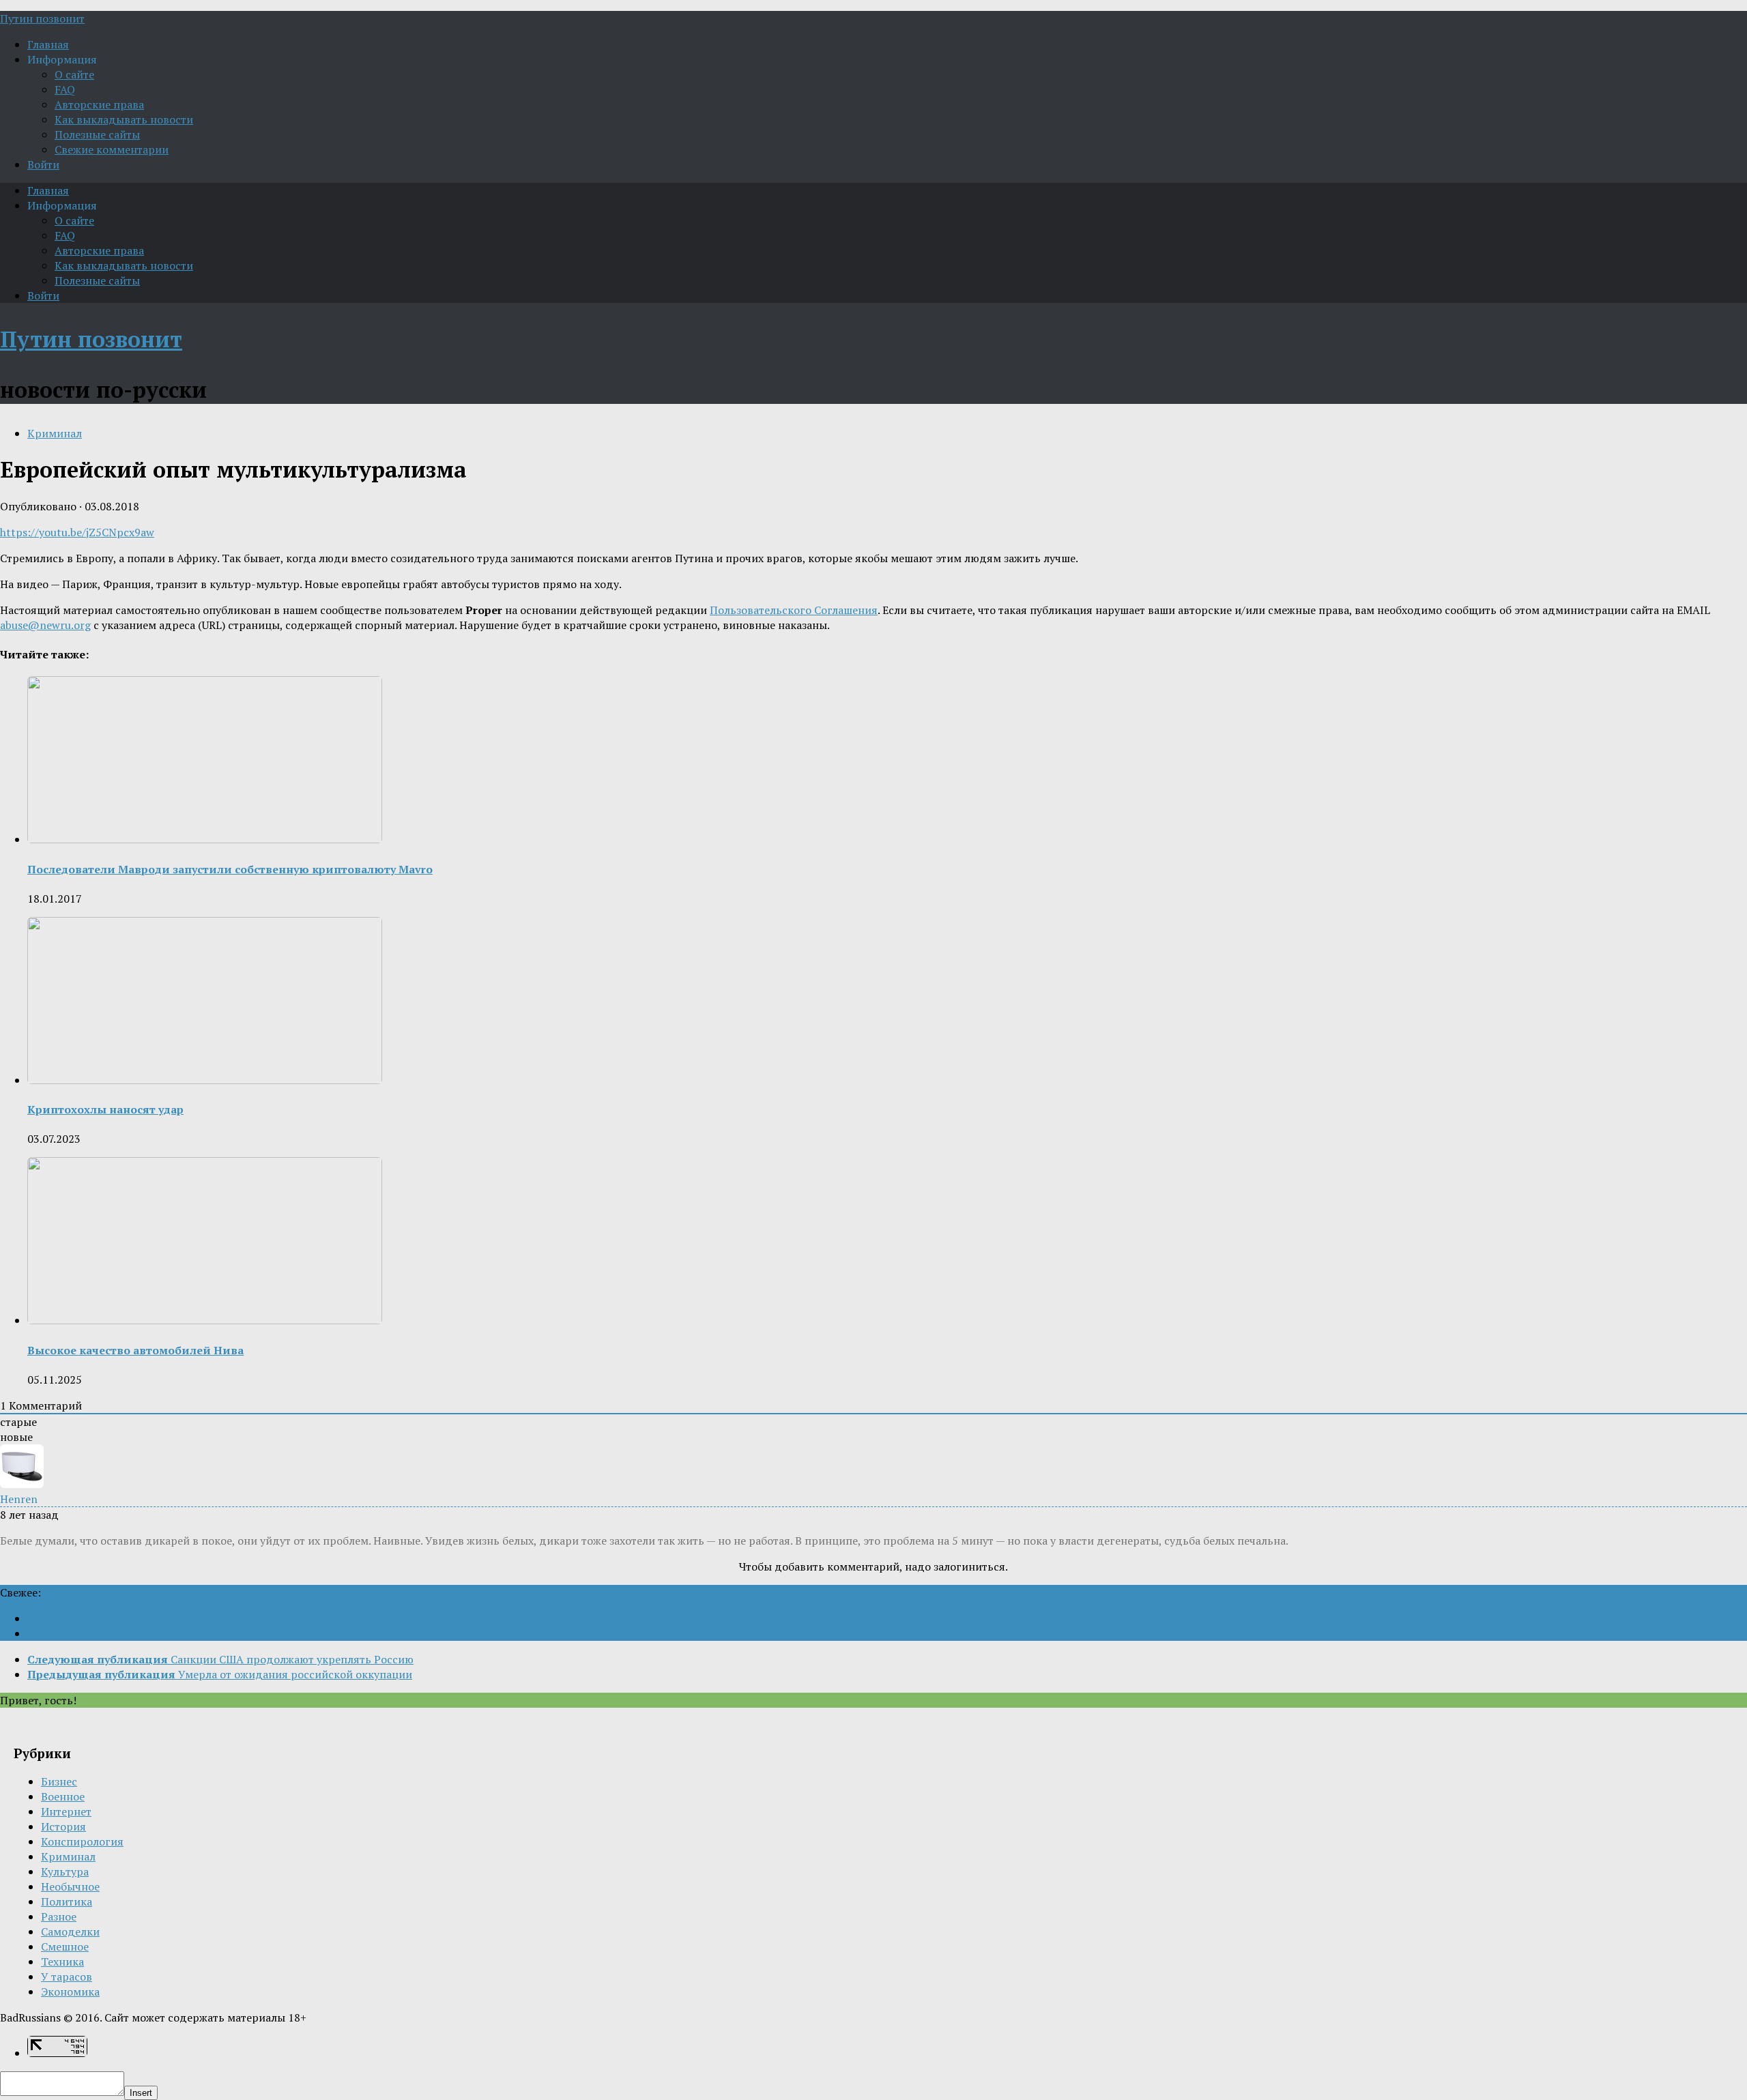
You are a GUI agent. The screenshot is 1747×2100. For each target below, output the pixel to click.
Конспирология (82, 1841)
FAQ (65, 89)
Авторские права (99, 104)
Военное (63, 1796)
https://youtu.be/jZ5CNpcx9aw (77, 532)
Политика (67, 1901)
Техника (62, 1962)
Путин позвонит (42, 18)
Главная (48, 44)
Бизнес (59, 1781)
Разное (59, 1916)
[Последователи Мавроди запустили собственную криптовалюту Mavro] (205, 839)
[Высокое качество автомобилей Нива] (205, 1320)
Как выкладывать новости (124, 119)
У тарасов (67, 1977)
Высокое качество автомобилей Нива (135, 1350)
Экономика (70, 1992)
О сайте (74, 74)
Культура (65, 1871)
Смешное (65, 1946)
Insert (141, 2093)
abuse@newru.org (45, 625)
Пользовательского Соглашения (794, 610)
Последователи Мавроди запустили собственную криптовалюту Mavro (230, 869)
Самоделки (70, 1931)
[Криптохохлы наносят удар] (205, 1080)
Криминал (55, 433)
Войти (43, 164)
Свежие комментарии (112, 149)
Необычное (70, 1886)
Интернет (66, 1811)
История (63, 1826)
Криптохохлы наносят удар (105, 1109)
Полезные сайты (97, 134)
